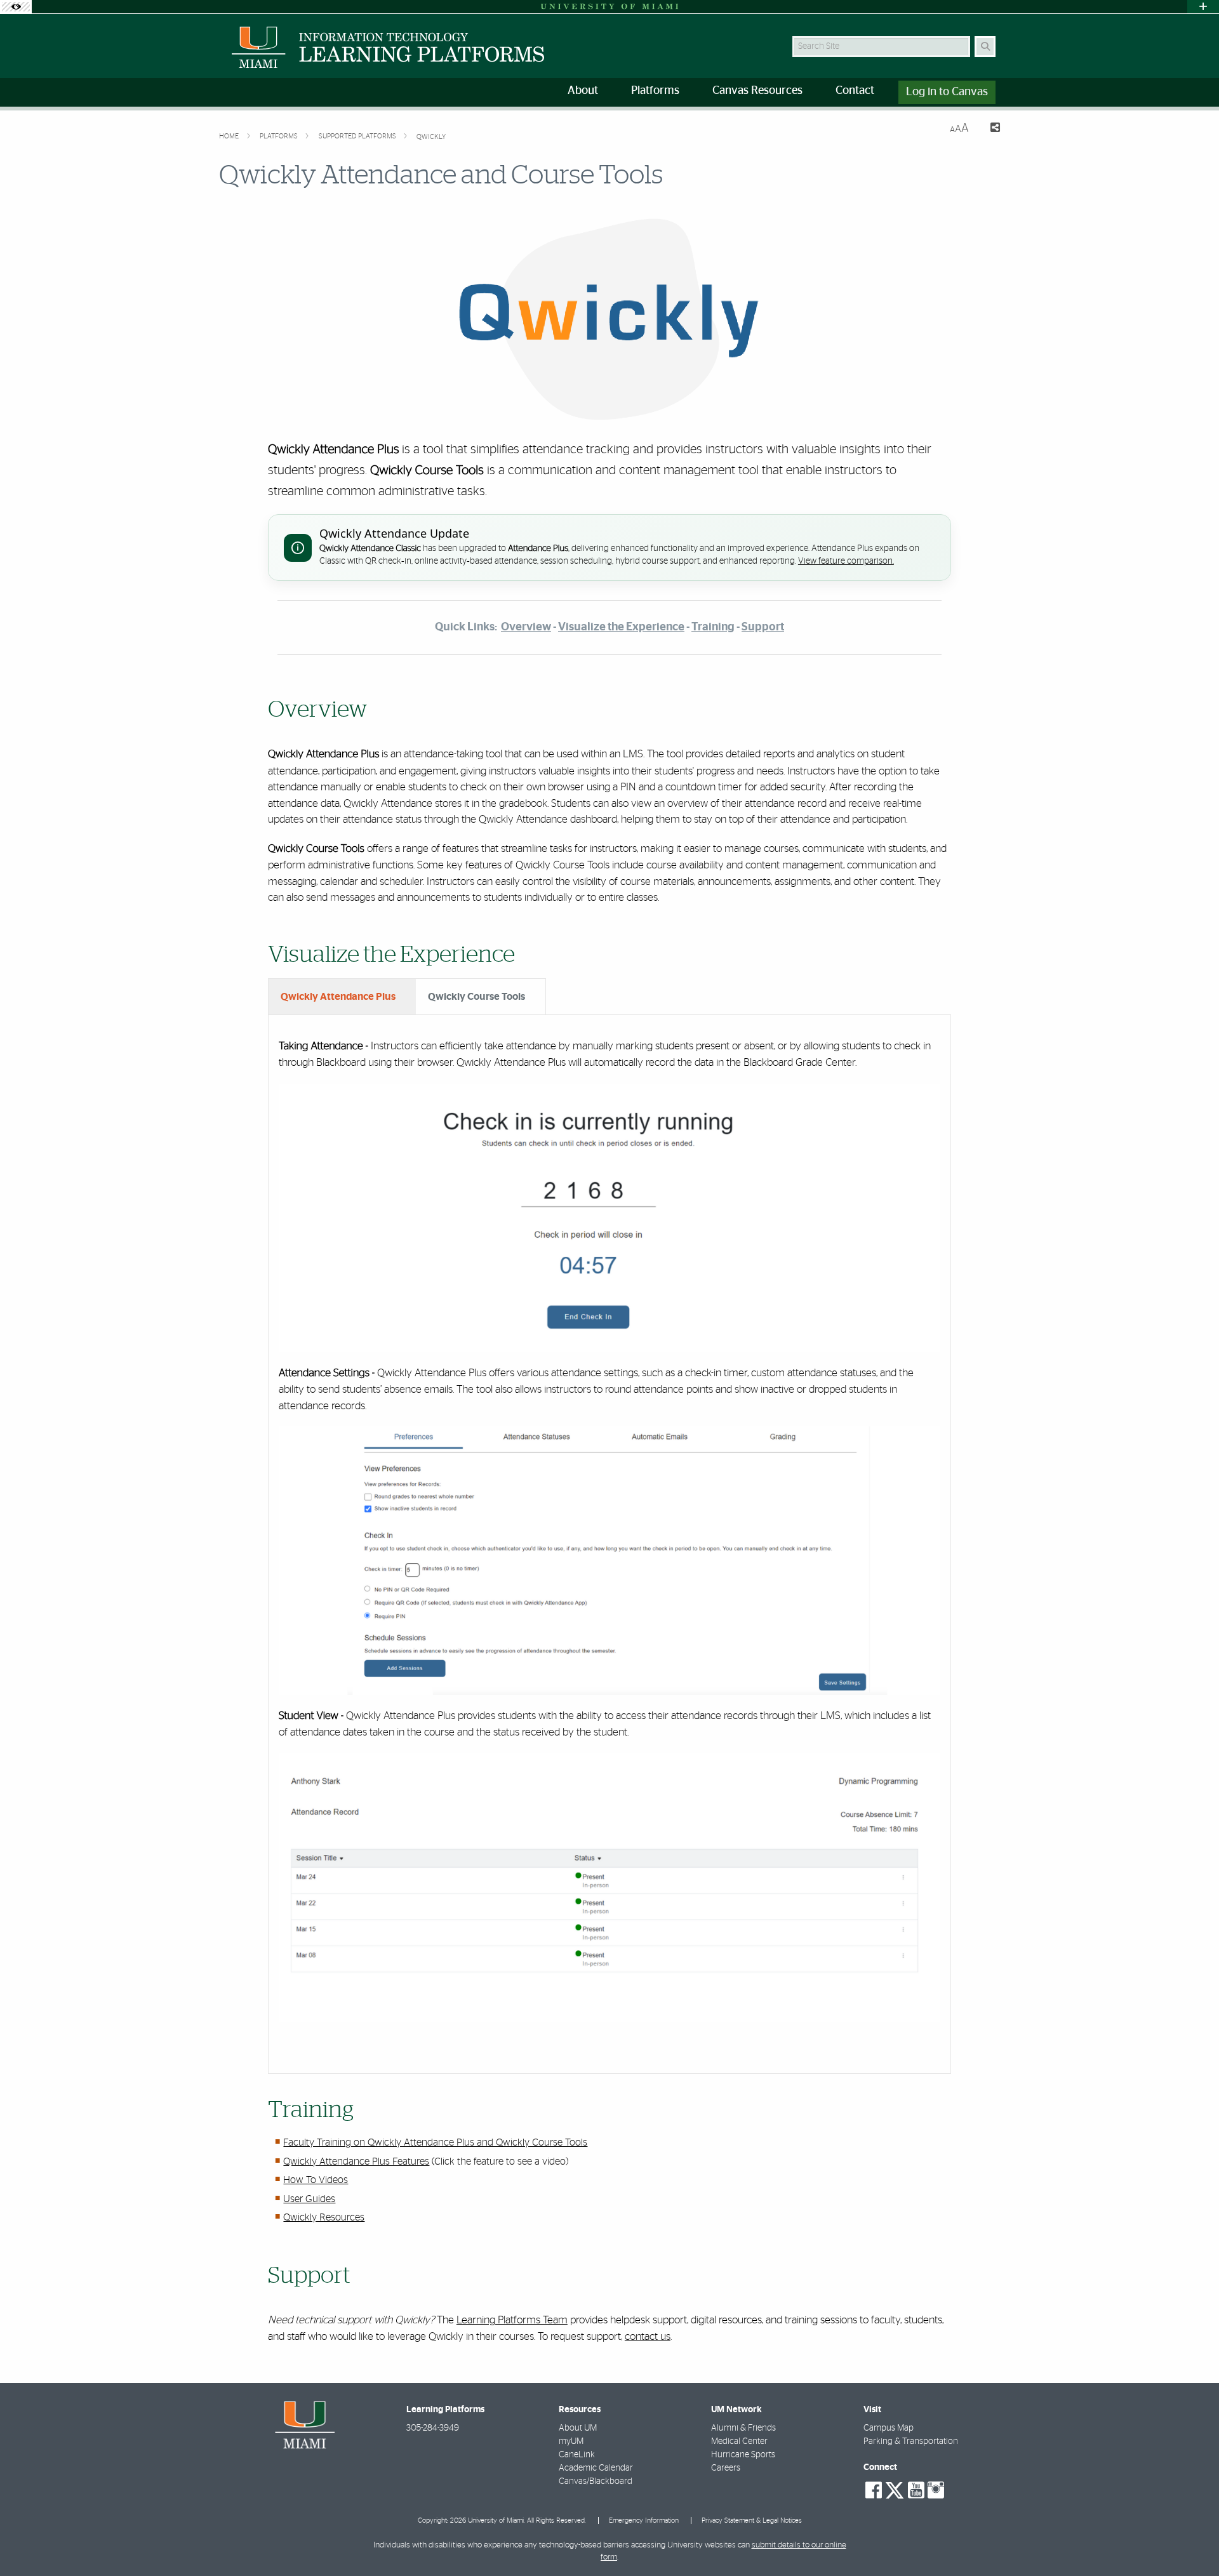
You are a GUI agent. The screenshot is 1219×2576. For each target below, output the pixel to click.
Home (230, 136)
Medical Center (739, 2441)
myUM (571, 2441)
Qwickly (431, 137)
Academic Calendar (596, 2468)
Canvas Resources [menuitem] (757, 91)
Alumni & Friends (743, 2428)
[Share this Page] (989, 129)
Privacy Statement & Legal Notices (752, 2520)
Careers (726, 2468)
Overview (526, 627)
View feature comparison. (846, 561)
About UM (578, 2428)
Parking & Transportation (911, 2441)
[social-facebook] (874, 2490)
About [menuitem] (583, 91)
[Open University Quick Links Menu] (1203, 7)
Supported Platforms (358, 136)
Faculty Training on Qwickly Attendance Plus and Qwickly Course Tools (435, 2142)
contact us (648, 2336)
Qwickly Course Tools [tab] (476, 997)
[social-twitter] (895, 2489)
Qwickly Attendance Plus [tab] (338, 997)
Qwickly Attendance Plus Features (356, 2161)
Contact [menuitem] (855, 91)
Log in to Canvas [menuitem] (947, 92)
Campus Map (889, 2428)
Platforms (280, 136)
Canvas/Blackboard (596, 2481)
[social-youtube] (916, 2490)
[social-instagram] (936, 2490)
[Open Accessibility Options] (16, 7)
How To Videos (316, 2180)
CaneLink (577, 2455)
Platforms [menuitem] (655, 91)
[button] (1191, 2540)
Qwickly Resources (324, 2217)
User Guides (309, 2199)
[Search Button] (985, 47)
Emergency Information (644, 2520)
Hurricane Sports (743, 2455)
